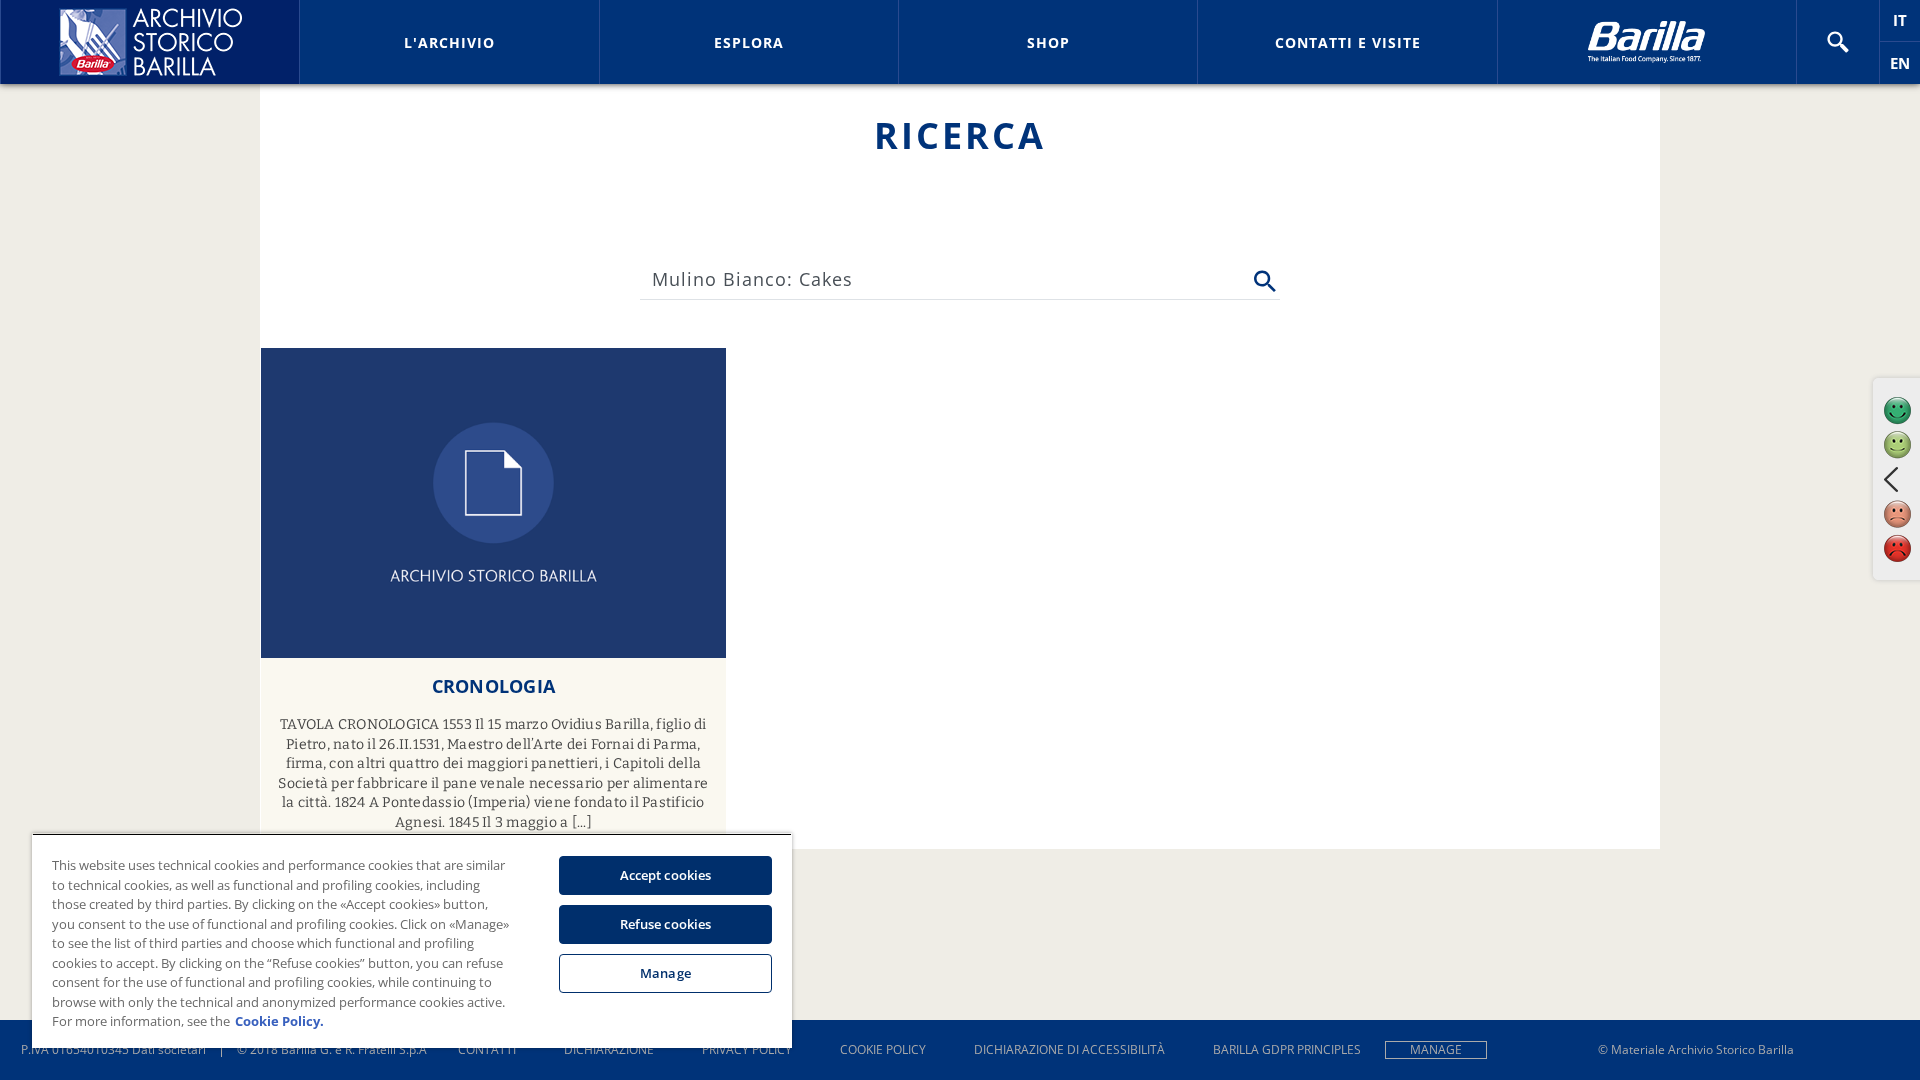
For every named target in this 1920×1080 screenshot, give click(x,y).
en (1905, 68)
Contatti (487, 1049)
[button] (1838, 42)
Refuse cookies (666, 924)
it (1906, 25)
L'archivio (449, 42)
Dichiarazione (609, 1049)
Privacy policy (747, 1049)
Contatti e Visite (1348, 42)
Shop (1048, 42)
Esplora (749, 42)
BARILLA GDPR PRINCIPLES (1287, 1049)
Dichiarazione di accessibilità (1069, 1049)
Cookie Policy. (279, 1021)
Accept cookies (666, 875)
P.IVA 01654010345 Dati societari (113, 1049)
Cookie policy (883, 1049)
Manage (1436, 1049)
